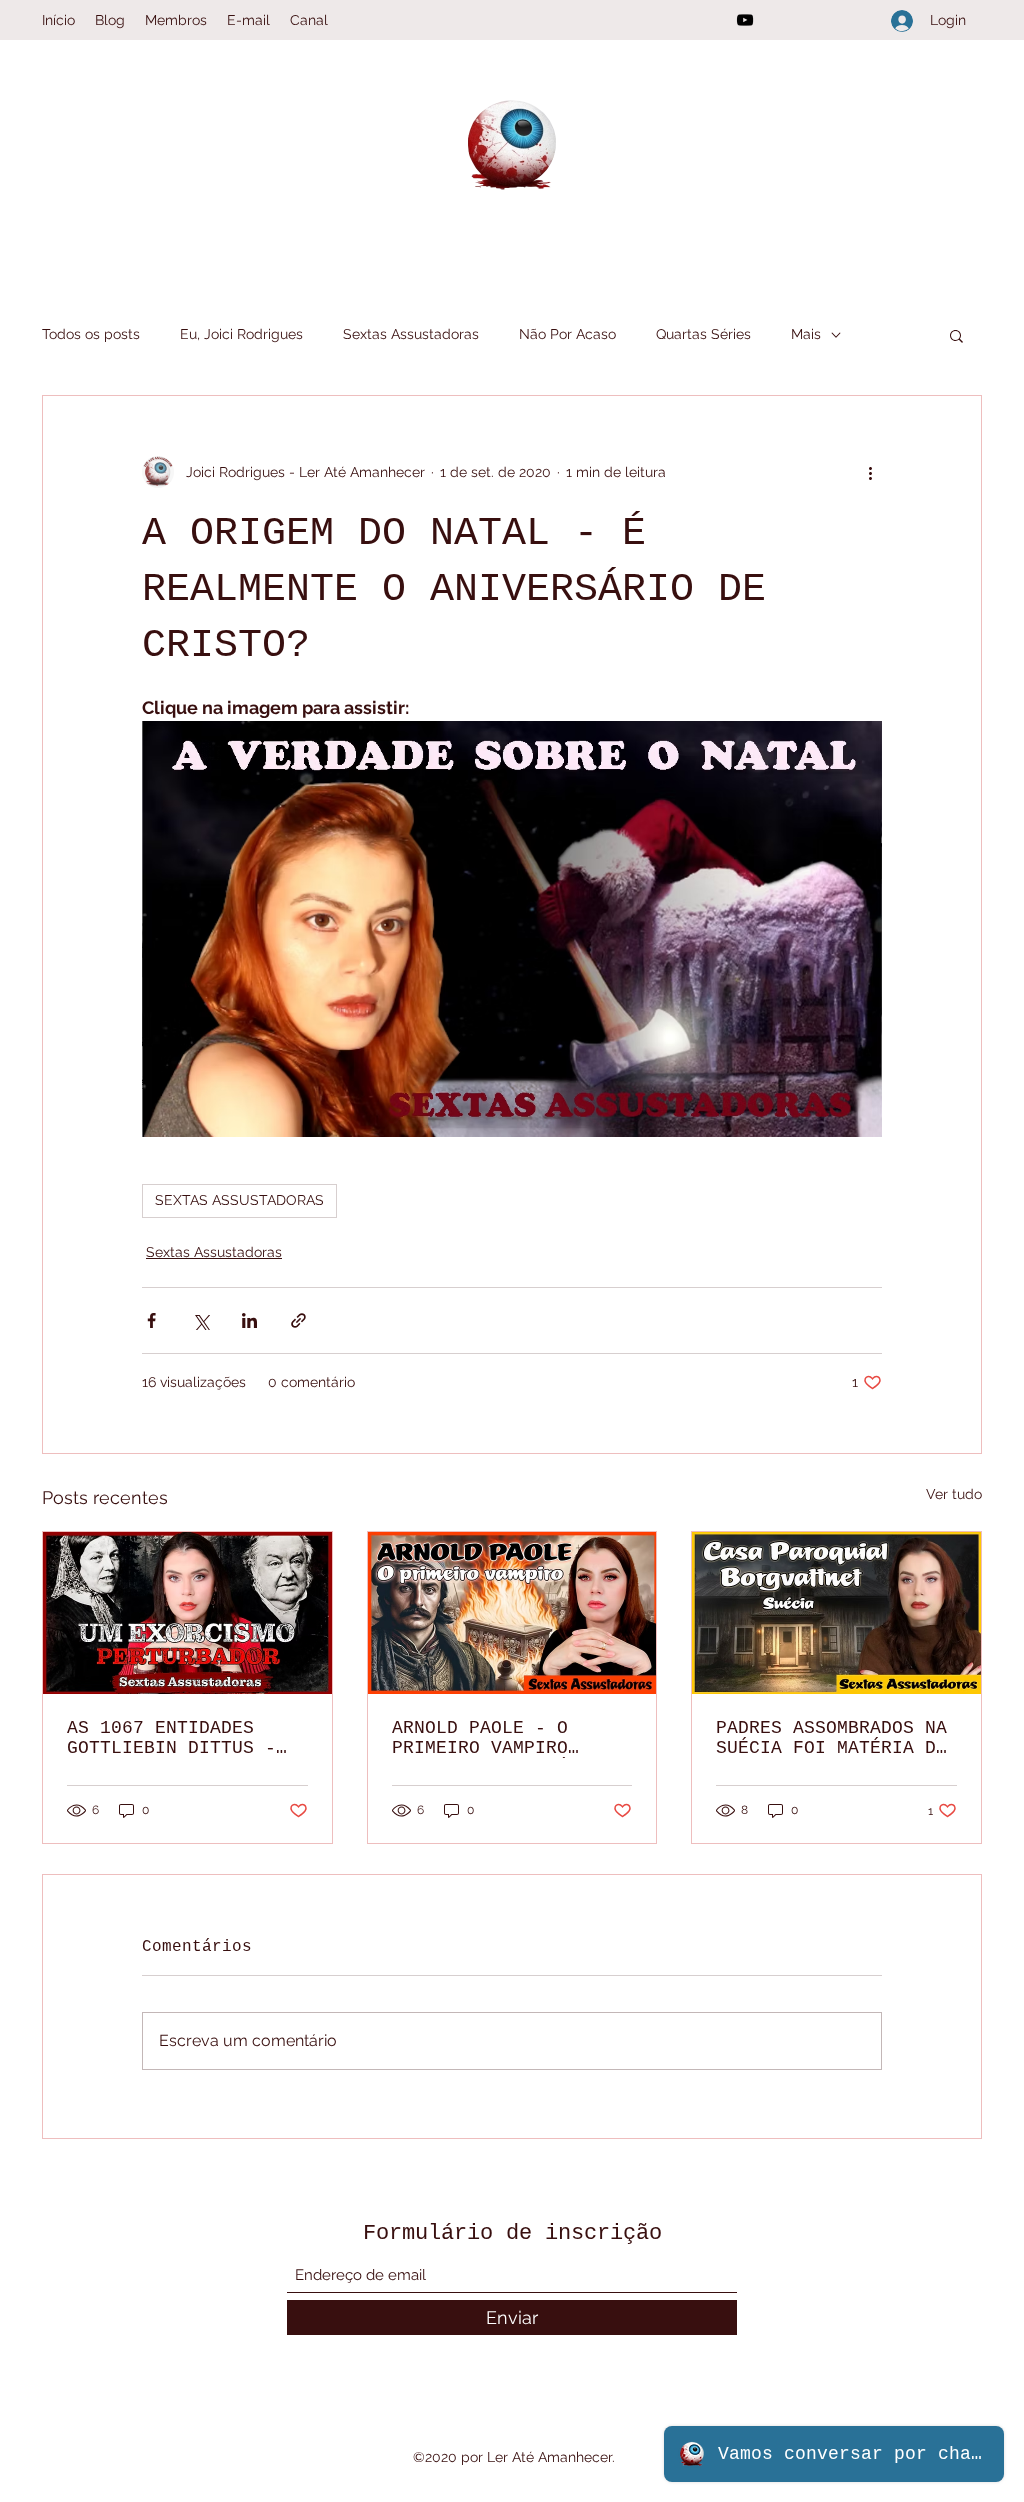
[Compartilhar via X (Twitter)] (200, 1320)
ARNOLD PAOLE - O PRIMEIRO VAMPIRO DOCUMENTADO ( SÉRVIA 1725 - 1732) (502, 1738)
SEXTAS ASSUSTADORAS (239, 1200)
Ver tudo (954, 1494)
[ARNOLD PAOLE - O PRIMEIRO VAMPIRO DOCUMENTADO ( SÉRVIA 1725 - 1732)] (512, 1613)
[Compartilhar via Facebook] (151, 1320)
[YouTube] (745, 20)
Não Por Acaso (567, 334)
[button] (956, 335)
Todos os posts (91, 334)
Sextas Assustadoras (411, 334)
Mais (806, 334)
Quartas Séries (703, 334)
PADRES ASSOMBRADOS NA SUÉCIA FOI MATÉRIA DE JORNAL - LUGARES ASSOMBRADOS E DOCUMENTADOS (831, 1738)
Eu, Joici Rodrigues (241, 334)
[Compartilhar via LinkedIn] (249, 1320)
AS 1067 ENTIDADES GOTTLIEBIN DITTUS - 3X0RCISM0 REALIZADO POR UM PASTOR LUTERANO (171, 1738)
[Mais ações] (870, 472)
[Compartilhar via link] (298, 1320)
